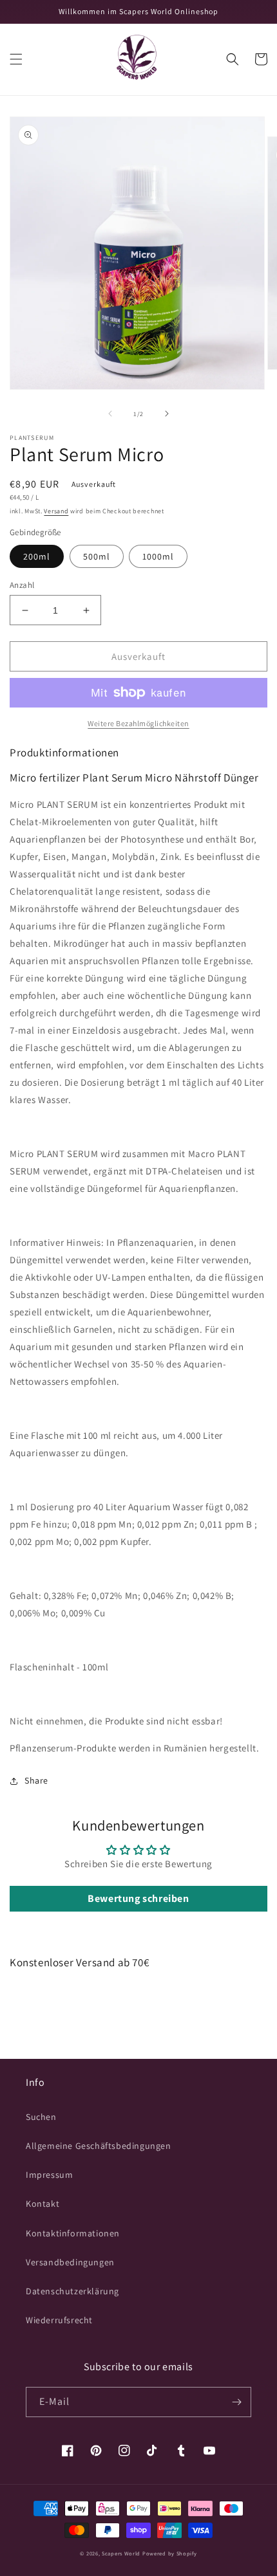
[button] (16, 59)
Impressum (49, 2175)
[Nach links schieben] (110, 414)
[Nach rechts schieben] (167, 414)
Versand (56, 511)
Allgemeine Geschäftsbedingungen (99, 2146)
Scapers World (121, 2553)
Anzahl (22, 585)
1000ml (158, 556)
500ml (97, 556)
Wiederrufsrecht (59, 2320)
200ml (37, 556)
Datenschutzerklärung (72, 2291)
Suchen (41, 2117)
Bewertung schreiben (138, 1898)
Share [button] (36, 1780)
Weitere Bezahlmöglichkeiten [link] (138, 723)
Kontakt (43, 2204)
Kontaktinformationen (73, 2233)
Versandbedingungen (70, 2262)
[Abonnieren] (236, 2402)
